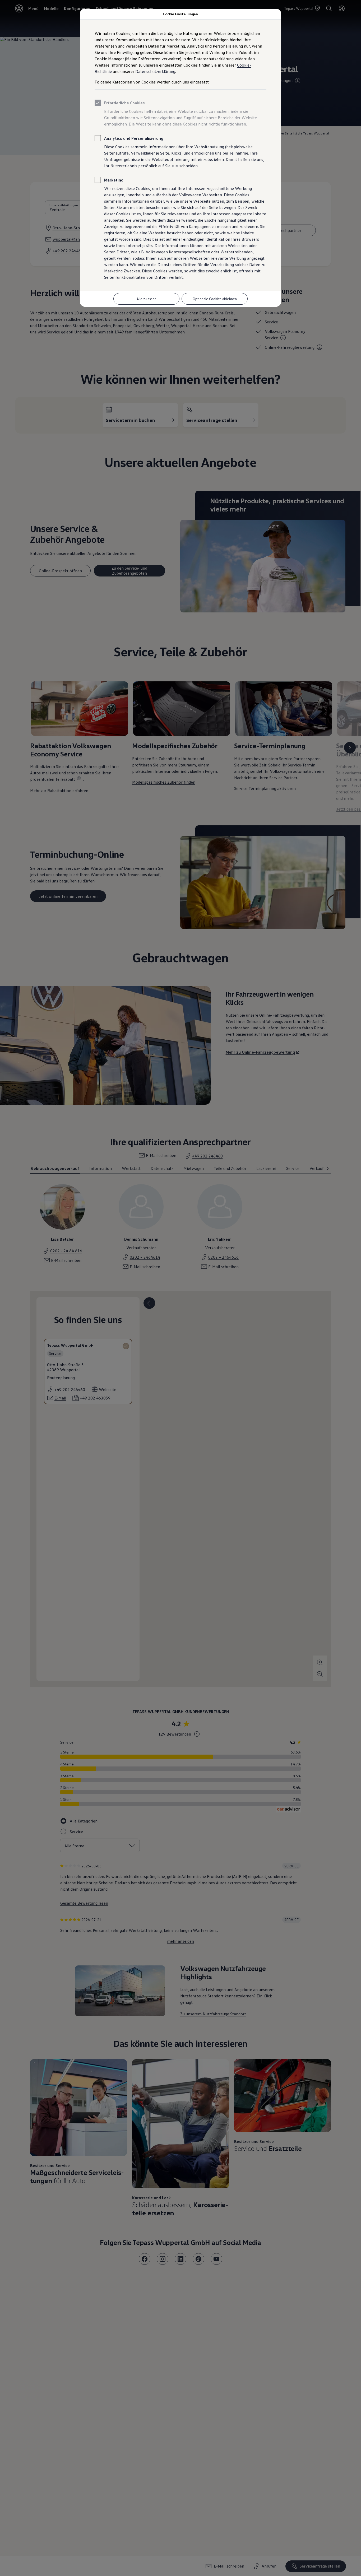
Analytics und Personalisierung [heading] (134, 138)
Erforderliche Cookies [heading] (124, 103)
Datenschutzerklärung (155, 71)
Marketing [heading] (114, 180)
